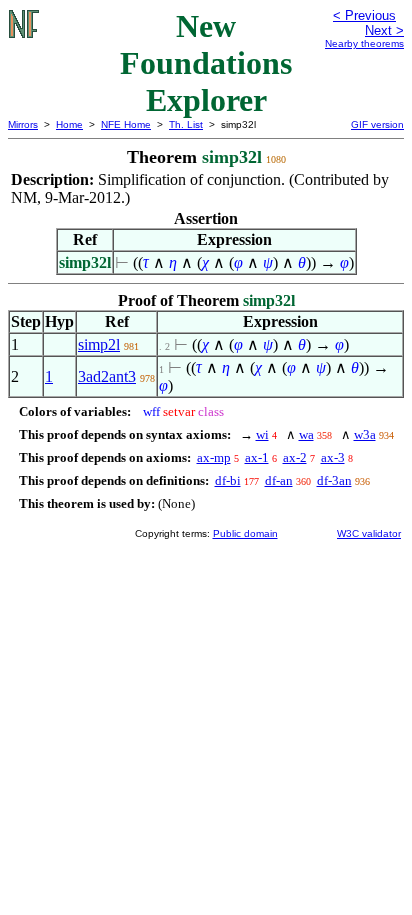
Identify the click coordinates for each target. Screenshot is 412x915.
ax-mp (214, 457)
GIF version (377, 124)
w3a (365, 434)
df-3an (334, 480)
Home (69, 124)
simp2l (99, 344)
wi (262, 434)
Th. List (186, 124)
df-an (279, 480)
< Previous (364, 15)
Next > (384, 30)
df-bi (228, 480)
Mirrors (23, 124)
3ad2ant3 (107, 376)
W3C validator (369, 533)
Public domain (245, 533)
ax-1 (257, 457)
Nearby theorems (364, 43)
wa (306, 434)
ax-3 (333, 457)
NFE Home (126, 124)
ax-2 (295, 457)
